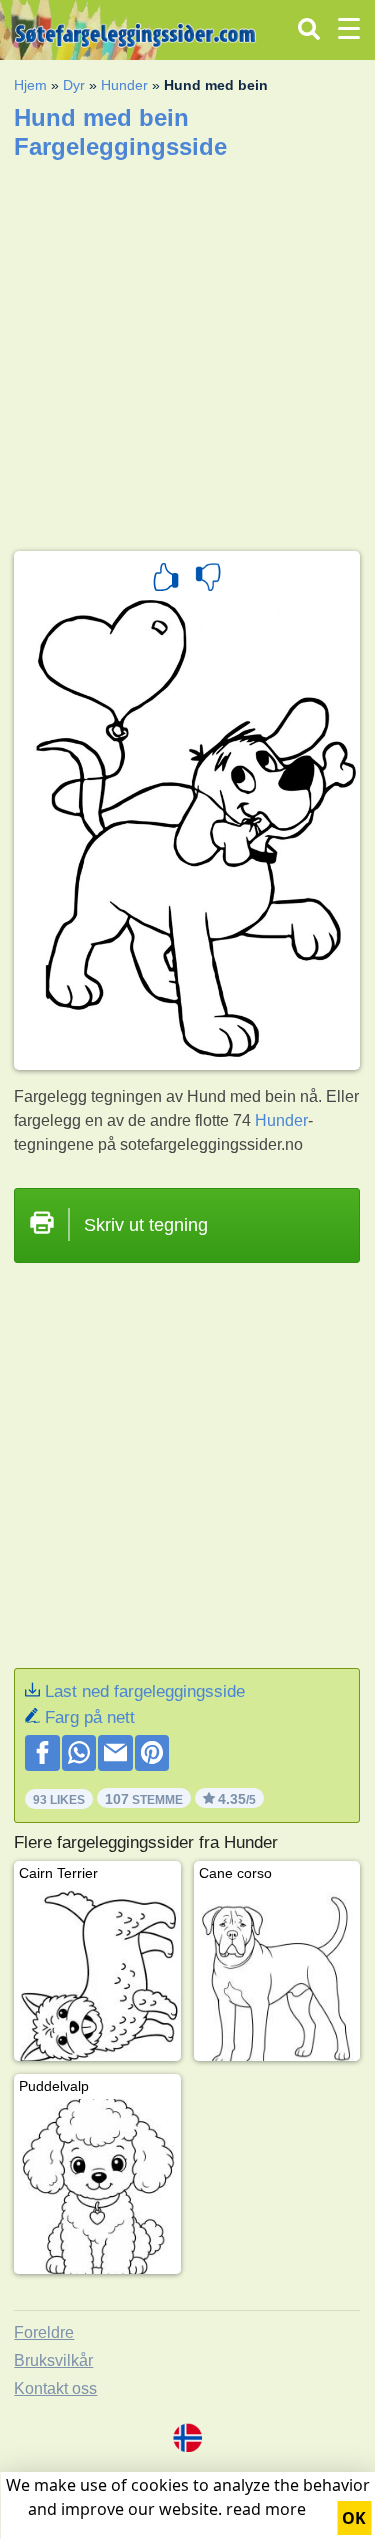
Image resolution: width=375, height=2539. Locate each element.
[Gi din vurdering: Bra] (166, 580)
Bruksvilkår (53, 2360)
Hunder (124, 85)
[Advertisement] (187, 348)
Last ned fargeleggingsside (145, 1691)
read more (266, 2509)
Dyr (74, 85)
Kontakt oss (55, 2388)
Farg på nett (90, 1717)
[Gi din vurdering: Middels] (208, 580)
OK (354, 2518)
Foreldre (44, 2332)
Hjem (30, 85)
